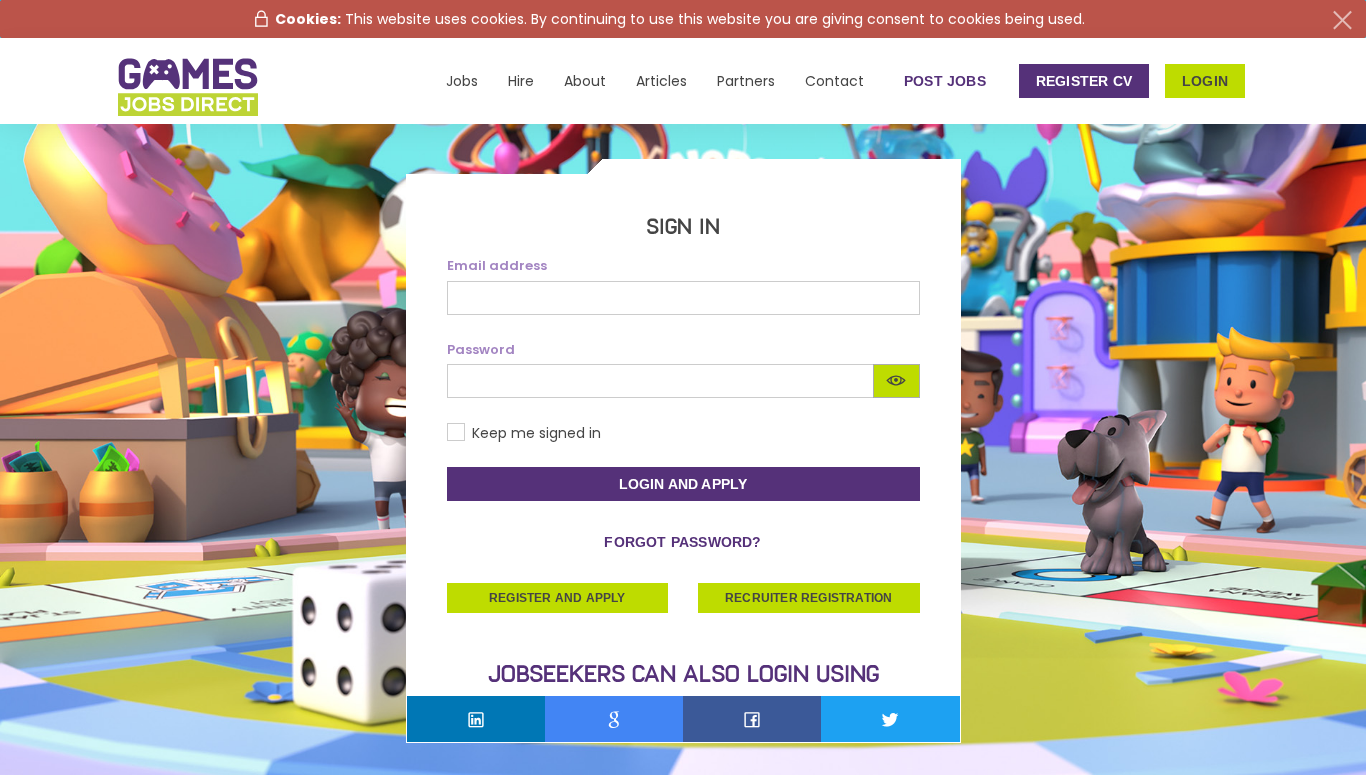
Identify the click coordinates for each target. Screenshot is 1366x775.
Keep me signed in (536, 433)
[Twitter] (890, 719)
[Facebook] (752, 719)
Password (481, 350)
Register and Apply (557, 598)
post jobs (945, 81)
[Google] (614, 719)
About (585, 81)
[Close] (1342, 20)
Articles (661, 81)
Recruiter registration (808, 598)
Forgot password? (682, 542)
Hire (521, 81)
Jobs (462, 81)
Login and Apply (683, 484)
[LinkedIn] (476, 719)
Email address (497, 266)
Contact (834, 81)
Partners (746, 81)
